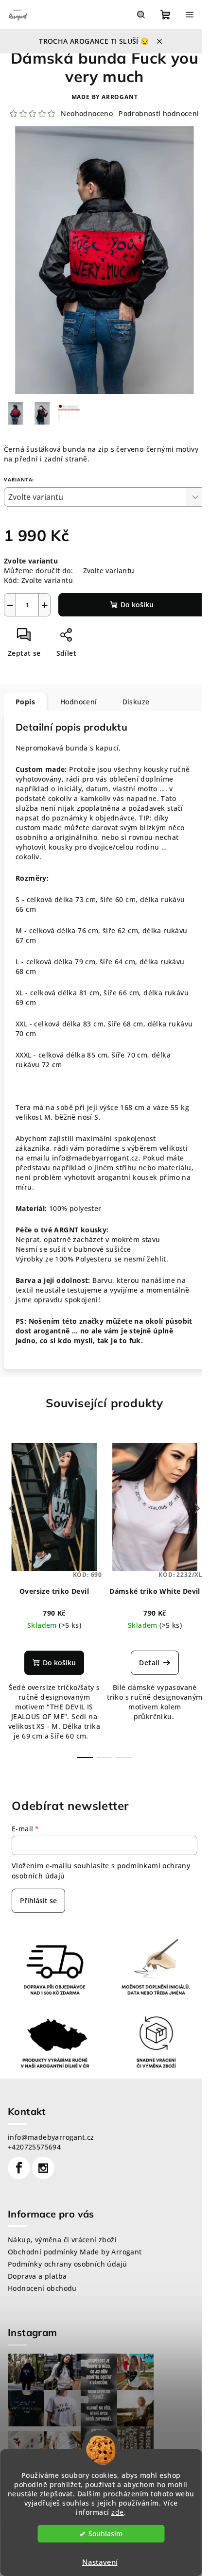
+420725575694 (34, 2147)
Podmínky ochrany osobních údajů (67, 2264)
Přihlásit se (38, 1901)
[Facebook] (19, 2168)
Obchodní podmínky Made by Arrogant (75, 2252)
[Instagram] (43, 2168)
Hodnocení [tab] (79, 702)
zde (118, 2512)
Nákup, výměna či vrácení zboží (62, 2240)
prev (12, 1508)
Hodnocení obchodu (42, 2288)
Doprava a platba (37, 2276)
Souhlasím (105, 2534)
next (197, 1508)
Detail (149, 1663)
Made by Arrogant (105, 97)
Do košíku (137, 605)
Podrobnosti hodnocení (159, 113)
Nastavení (100, 2562)
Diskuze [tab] (136, 702)
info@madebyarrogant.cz (51, 2137)
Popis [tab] (25, 702)
